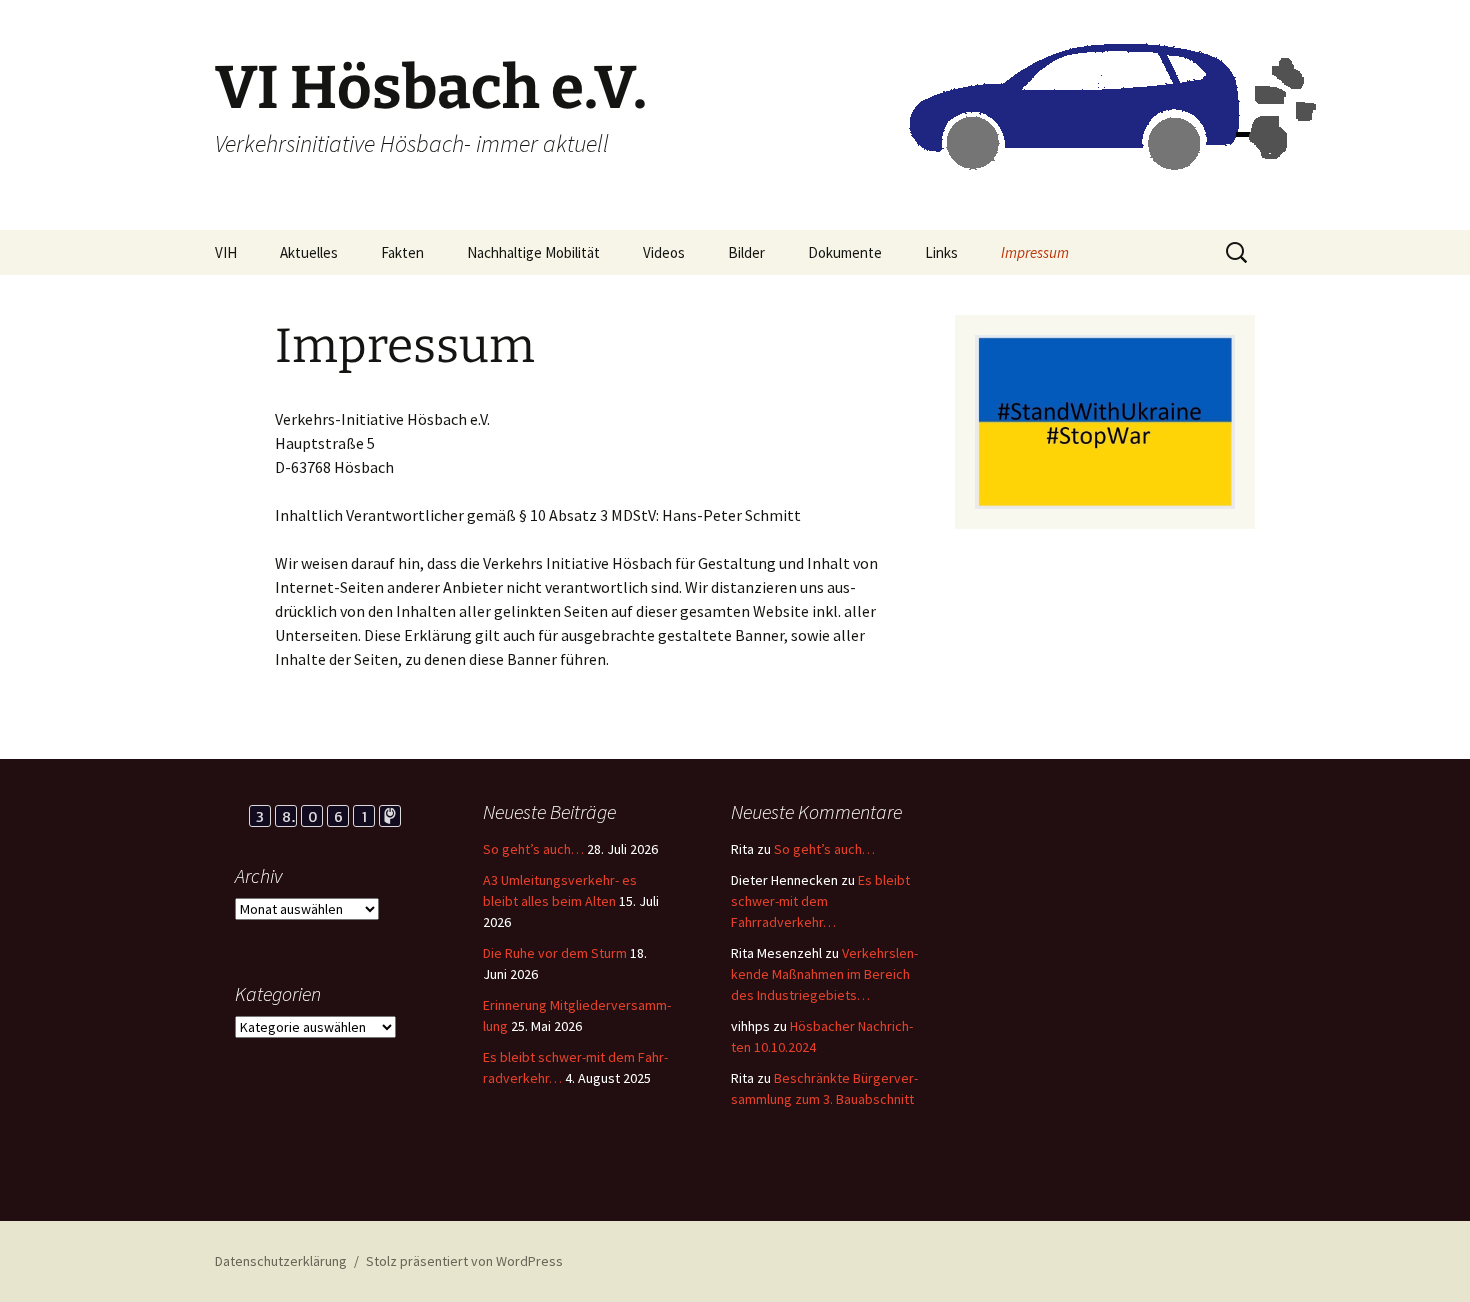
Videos (664, 252)
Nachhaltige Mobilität (533, 252)
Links (941, 252)
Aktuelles (309, 252)
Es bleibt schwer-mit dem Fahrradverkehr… (820, 901)
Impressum (1035, 252)
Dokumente (845, 252)
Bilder (746, 252)
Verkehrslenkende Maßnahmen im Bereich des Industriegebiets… (824, 974)
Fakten (402, 252)
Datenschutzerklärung (281, 1261)
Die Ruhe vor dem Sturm (555, 953)
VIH (226, 252)
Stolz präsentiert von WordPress (464, 1261)
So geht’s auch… (533, 849)
